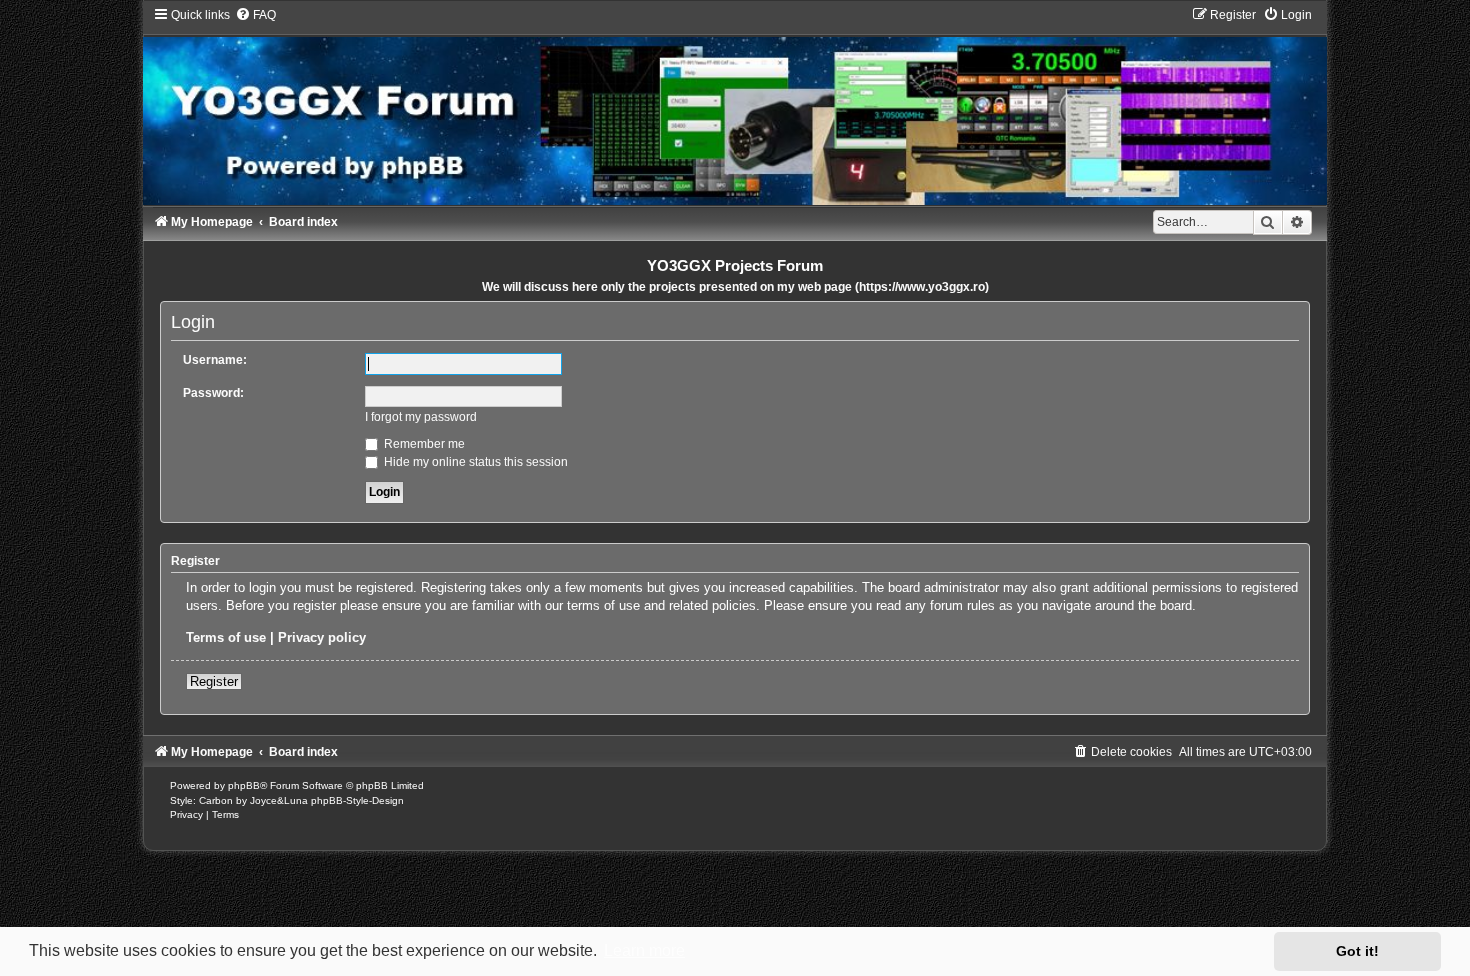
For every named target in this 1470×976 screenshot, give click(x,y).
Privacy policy (322, 637)
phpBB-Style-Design (357, 800)
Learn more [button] (644, 950)
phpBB (244, 785)
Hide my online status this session (474, 462)
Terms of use (226, 637)
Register (214, 681)
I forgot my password (421, 417)
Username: (215, 360)
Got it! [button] (1357, 951)
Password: (213, 393)
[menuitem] (255, 15)
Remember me (423, 444)
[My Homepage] (735, 106)
